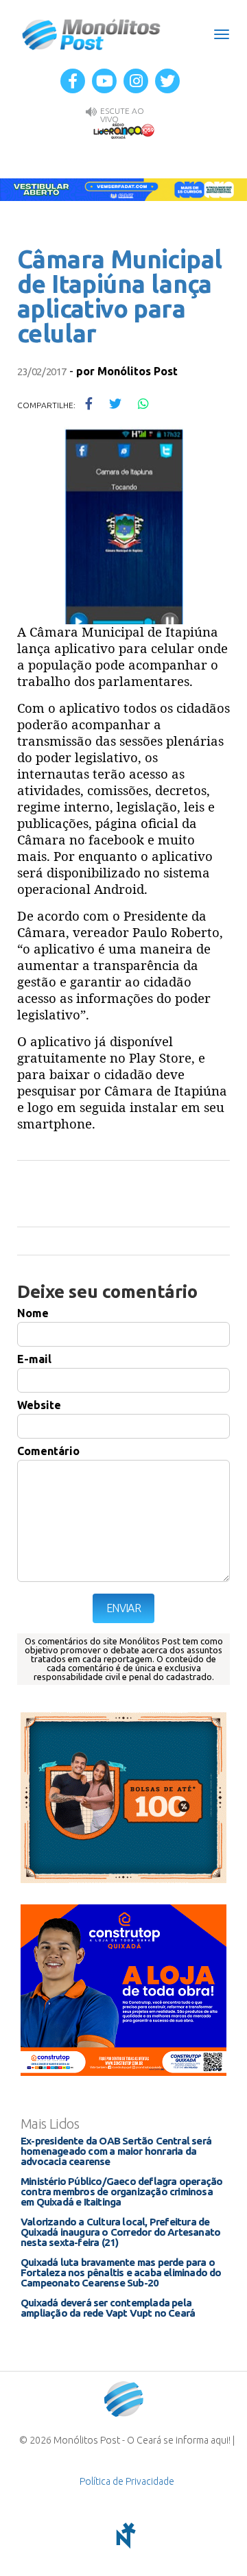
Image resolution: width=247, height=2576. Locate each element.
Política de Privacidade (127, 2481)
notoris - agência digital (123, 2536)
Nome (33, 1313)
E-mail (34, 1359)
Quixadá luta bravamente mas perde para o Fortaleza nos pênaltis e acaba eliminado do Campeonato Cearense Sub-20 (121, 2272)
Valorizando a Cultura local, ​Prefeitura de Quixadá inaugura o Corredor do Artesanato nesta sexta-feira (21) (120, 2232)
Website (39, 1405)
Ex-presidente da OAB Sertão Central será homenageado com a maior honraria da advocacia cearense (116, 2151)
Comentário (48, 1451)
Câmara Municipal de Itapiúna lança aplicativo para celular (119, 296)
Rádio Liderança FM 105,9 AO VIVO (123, 130)
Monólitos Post (92, 34)
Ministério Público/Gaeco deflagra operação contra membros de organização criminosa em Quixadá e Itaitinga (121, 2191)
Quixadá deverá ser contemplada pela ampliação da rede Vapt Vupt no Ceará (108, 2308)
